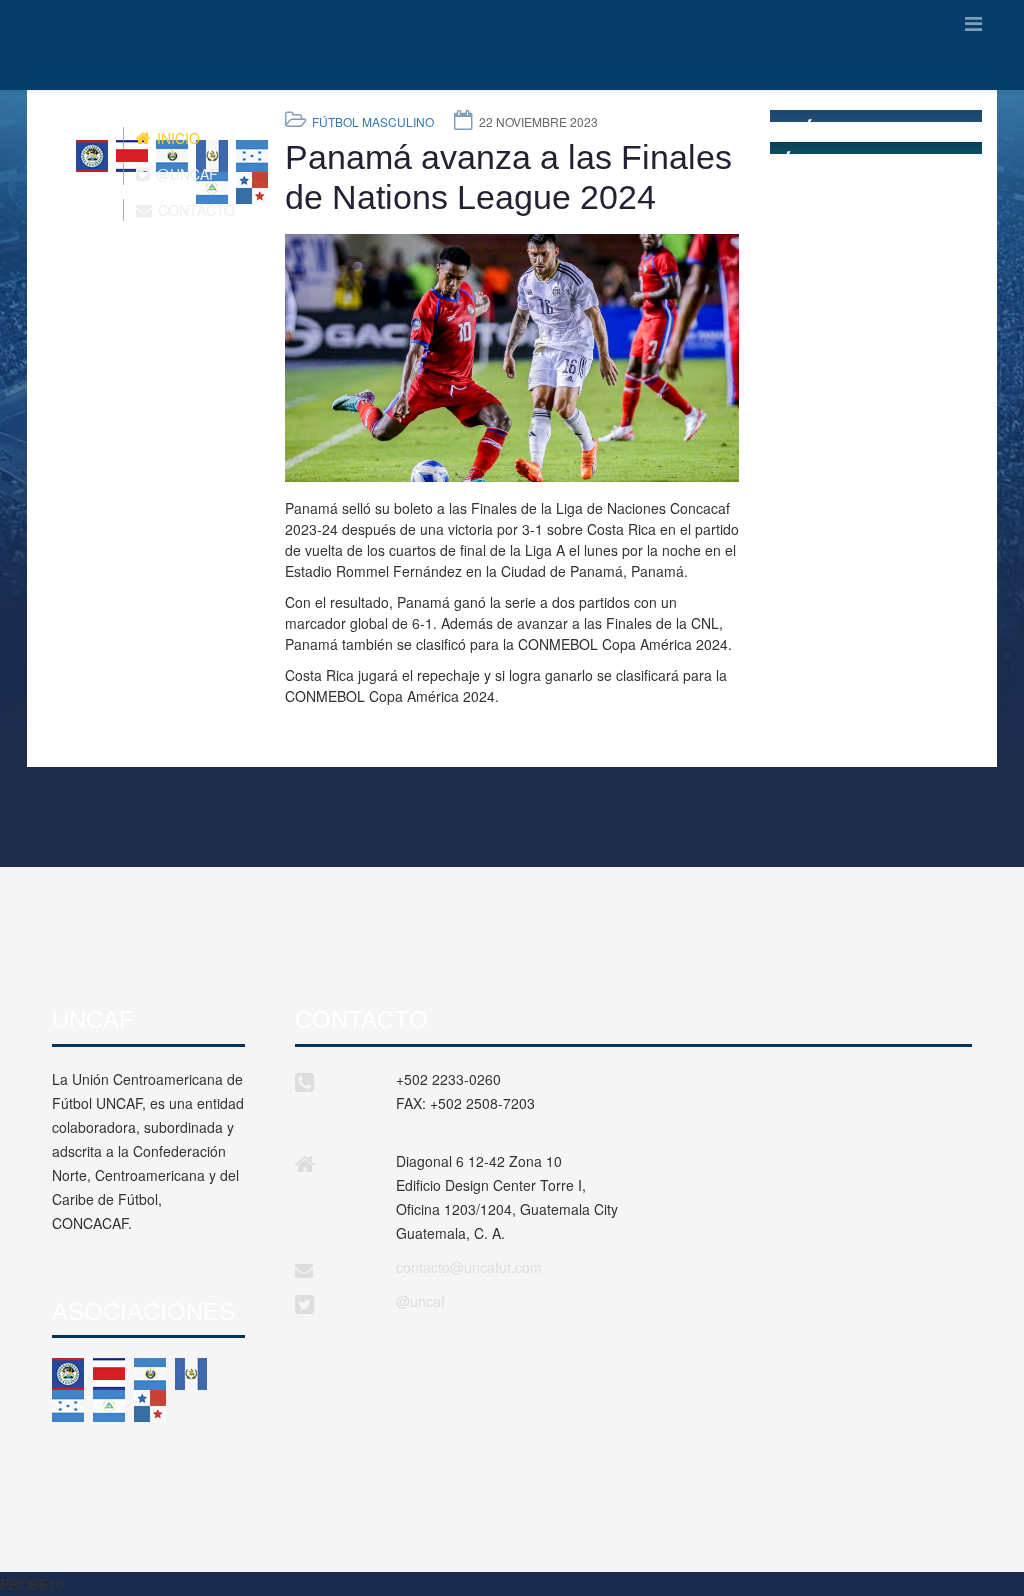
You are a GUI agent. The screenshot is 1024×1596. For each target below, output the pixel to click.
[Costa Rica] (109, 1374)
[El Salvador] (150, 1374)
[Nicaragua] (109, 1406)
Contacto (194, 210)
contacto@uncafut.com (469, 1267)
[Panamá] (150, 1406)
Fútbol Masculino (373, 121)
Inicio (176, 138)
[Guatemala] (191, 1374)
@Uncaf (185, 174)
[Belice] (68, 1374)
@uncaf (420, 1301)
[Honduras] (68, 1406)
